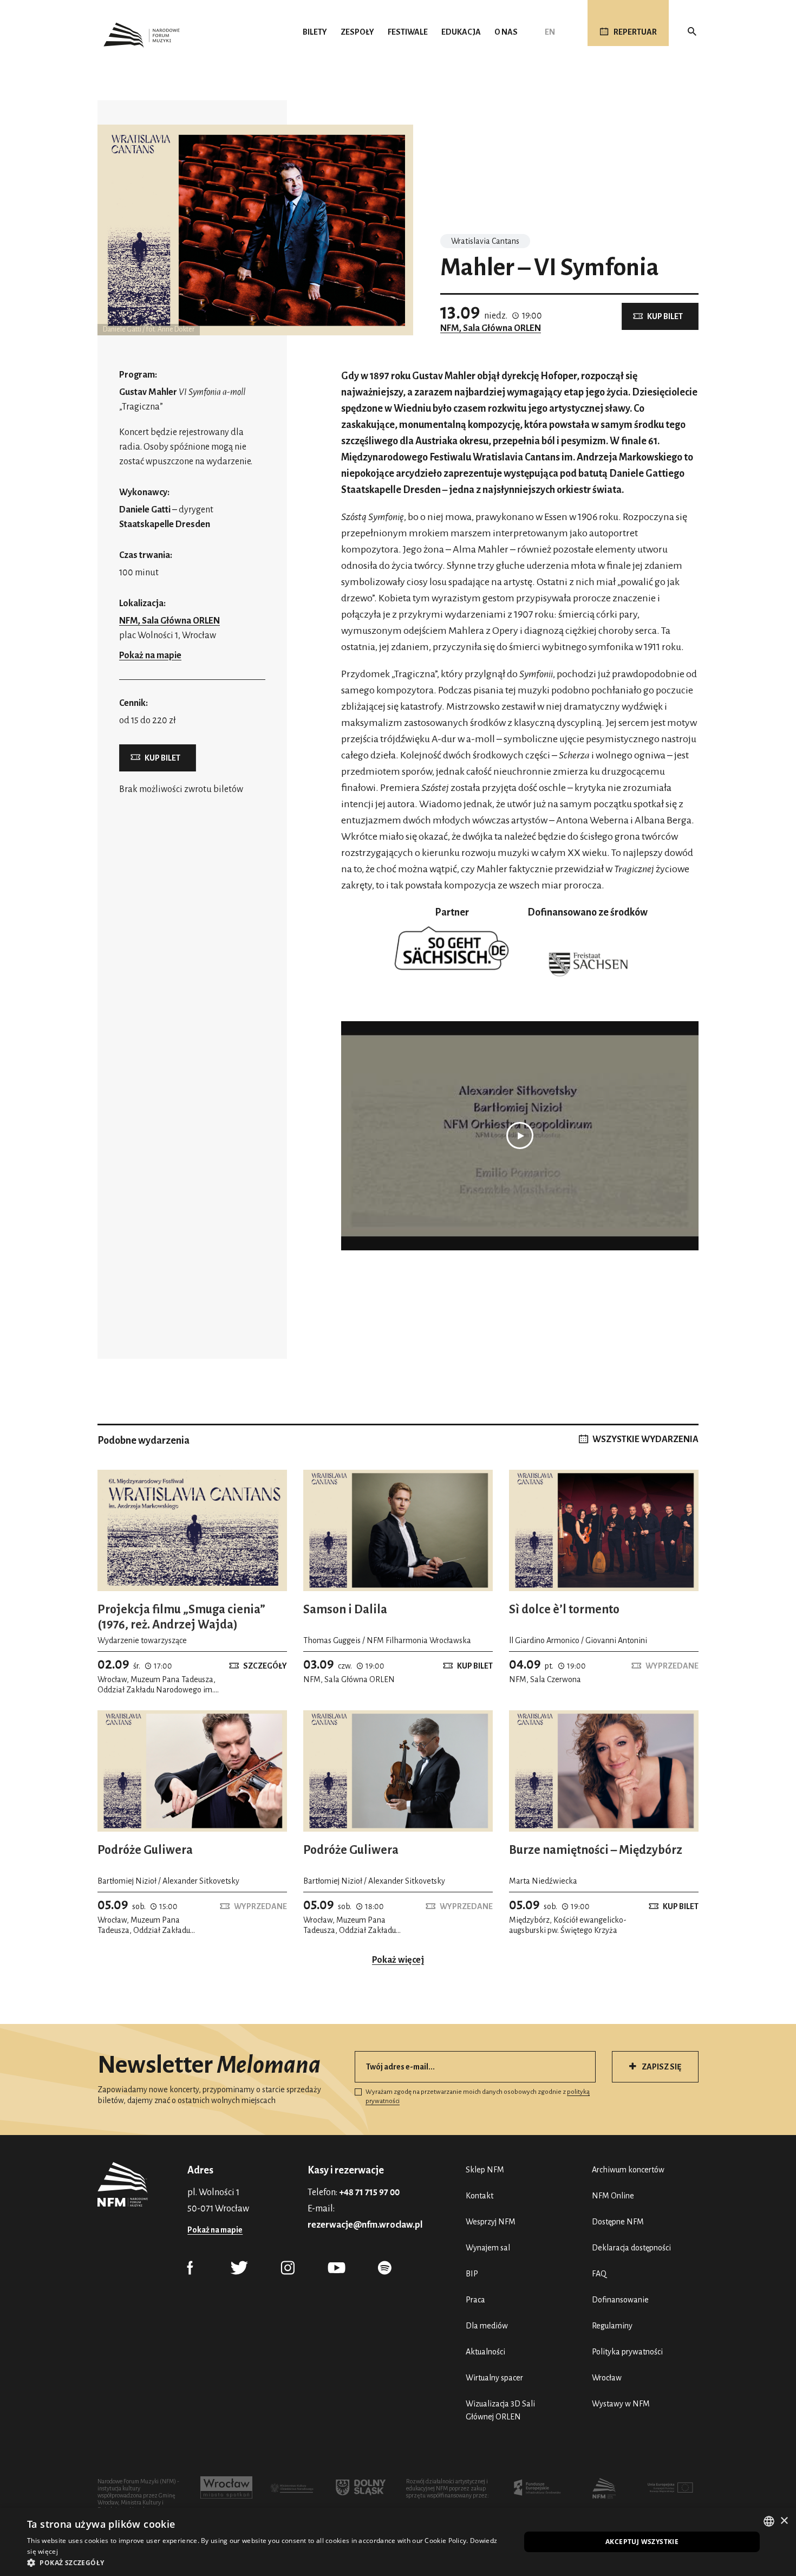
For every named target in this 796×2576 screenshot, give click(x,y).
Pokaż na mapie (150, 656)
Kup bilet (665, 316)
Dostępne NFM (618, 2222)
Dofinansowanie (620, 2300)
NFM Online (613, 2196)
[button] (266, 2562)
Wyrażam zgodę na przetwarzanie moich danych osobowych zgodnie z (478, 2097)
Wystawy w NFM (621, 2404)
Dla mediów (487, 2326)
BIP (472, 2274)
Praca (475, 2300)
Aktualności (485, 2352)
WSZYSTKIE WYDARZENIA (645, 1439)
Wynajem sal (488, 2248)
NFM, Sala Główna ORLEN (491, 328)
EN (550, 32)
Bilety (315, 32)
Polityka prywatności (627, 2352)
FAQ (599, 2274)
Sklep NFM (485, 2170)
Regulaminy (612, 2326)
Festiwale (408, 32)
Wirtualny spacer (494, 2378)
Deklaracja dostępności (631, 2248)
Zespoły (357, 32)
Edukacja (461, 32)
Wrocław (607, 2378)
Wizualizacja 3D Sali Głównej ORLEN (500, 2410)
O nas (506, 32)
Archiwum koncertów (628, 2170)
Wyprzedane (672, 1666)
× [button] (784, 2521)
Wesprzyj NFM (491, 2222)
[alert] (398, 2542)
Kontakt (479, 2196)
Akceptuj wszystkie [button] (642, 2542)
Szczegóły (265, 1666)
